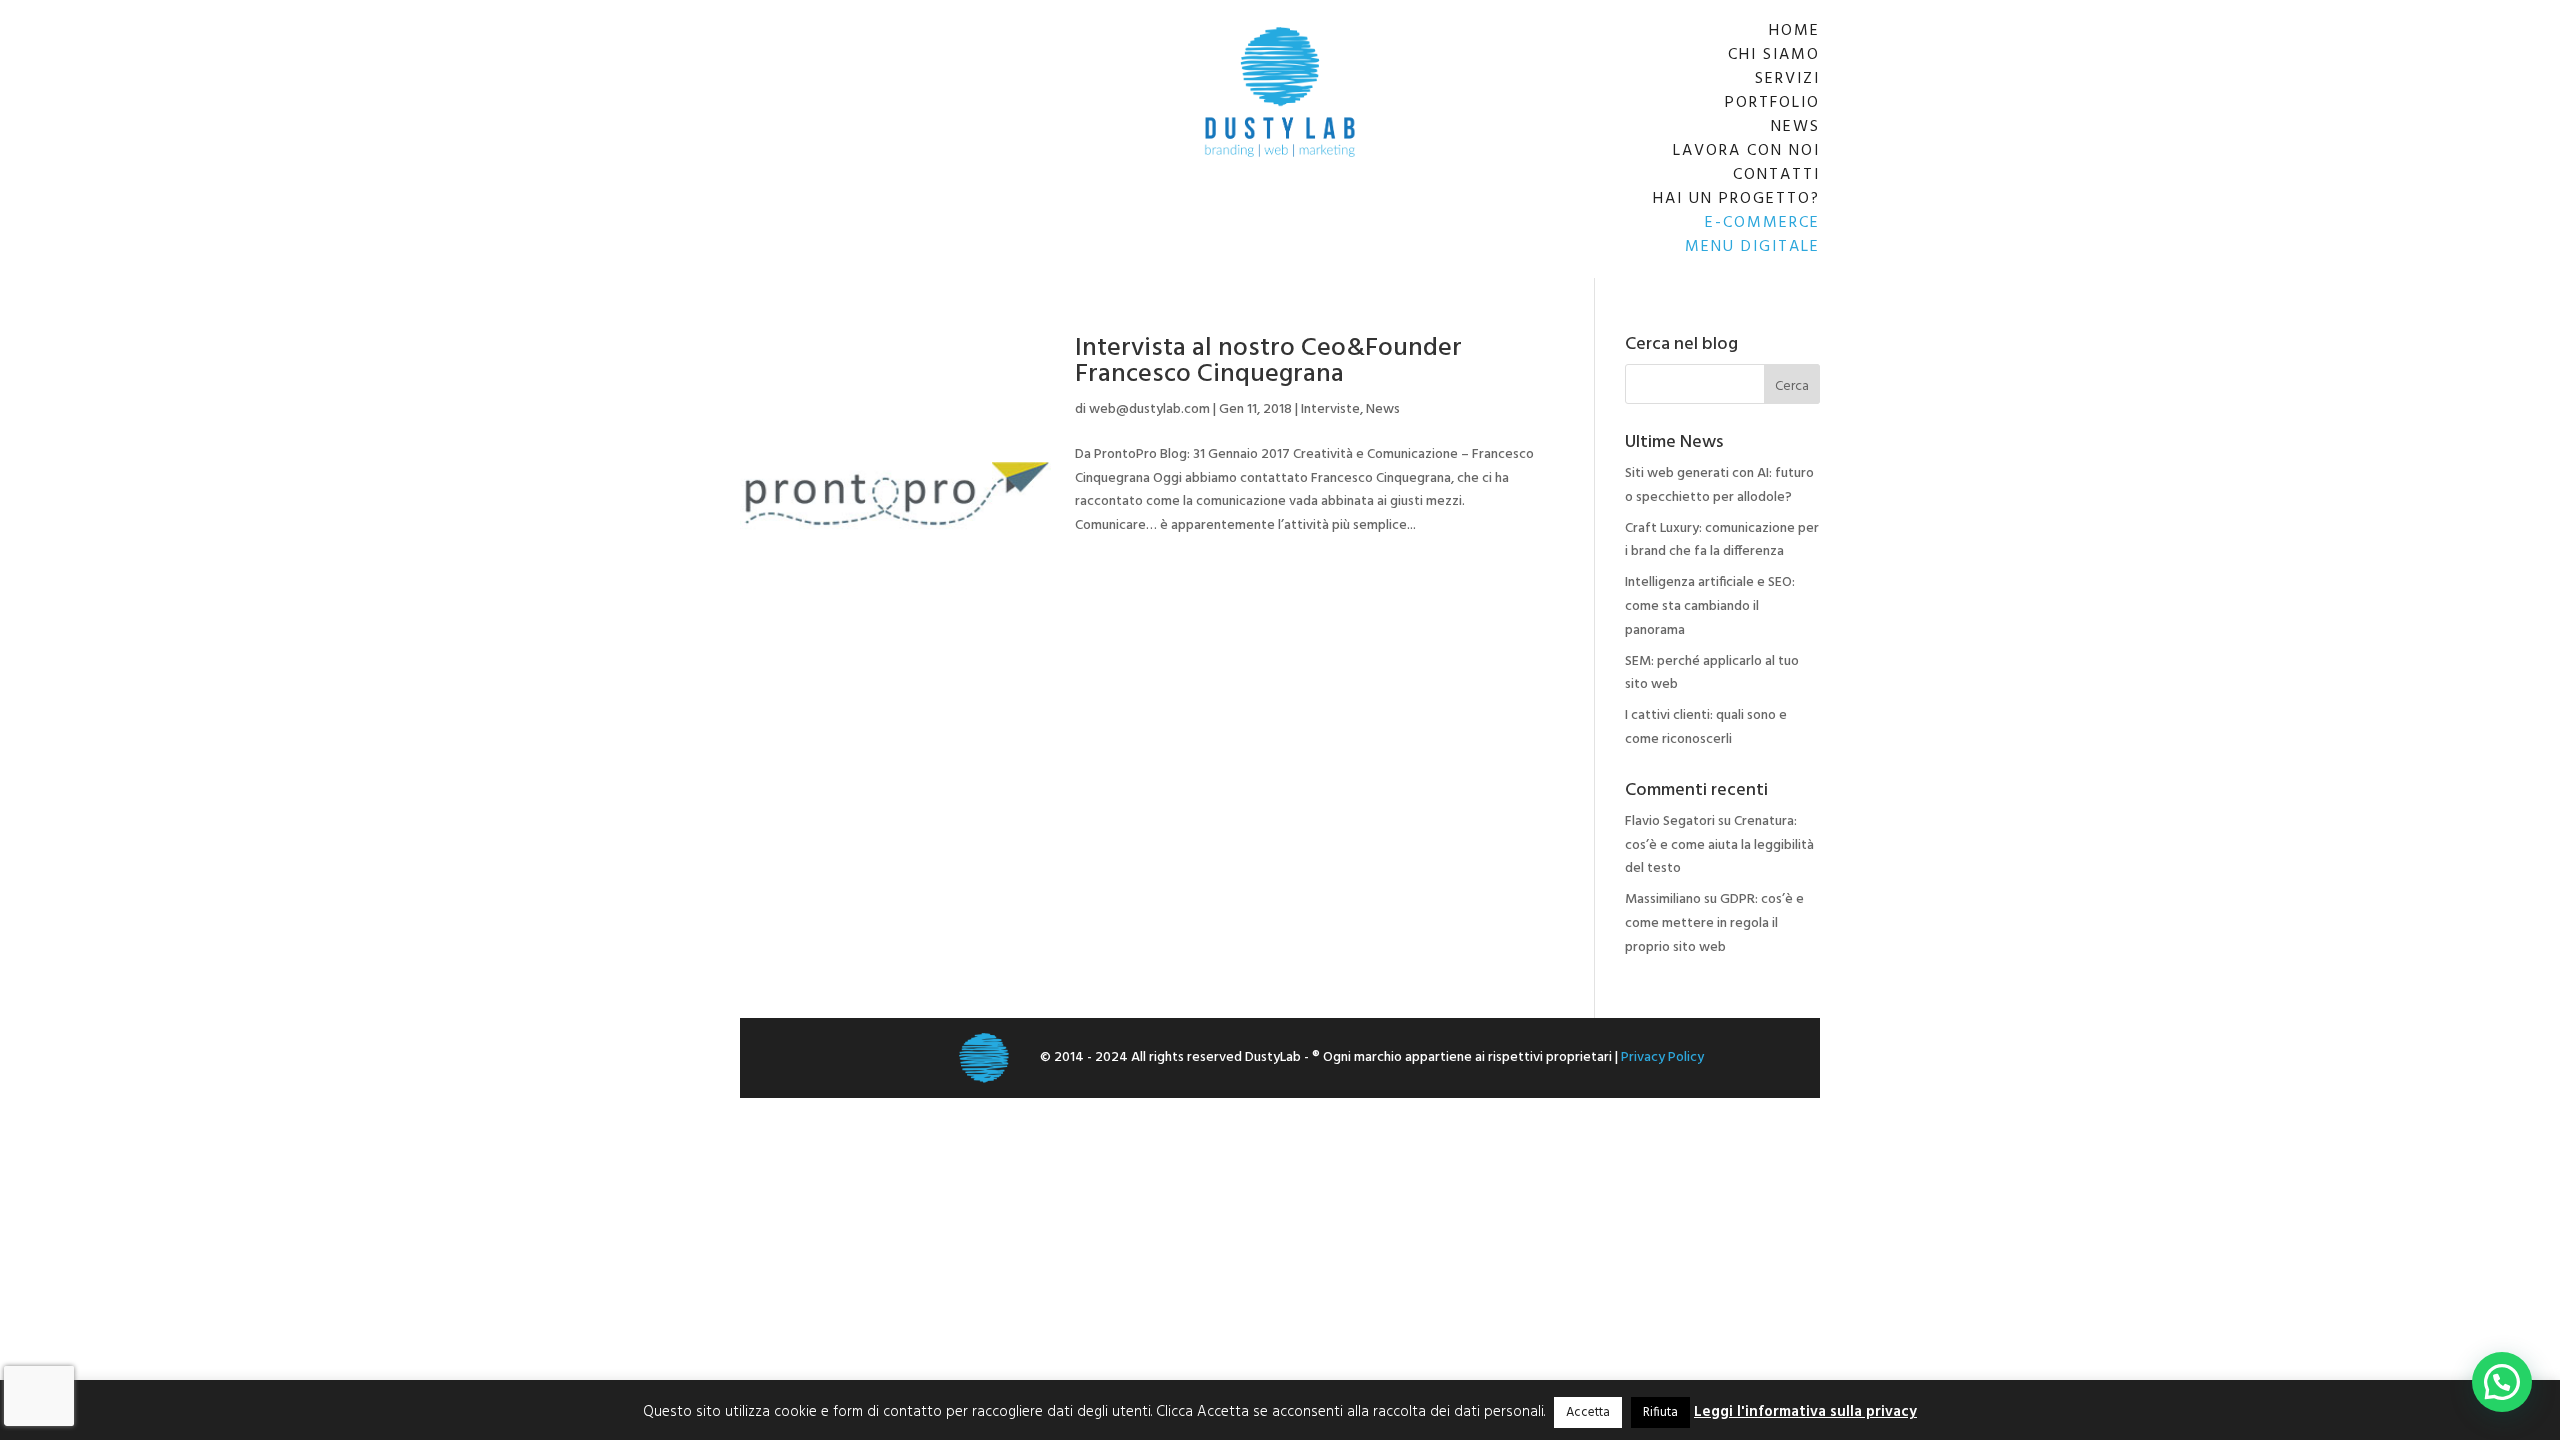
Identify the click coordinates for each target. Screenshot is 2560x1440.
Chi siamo (1774, 55)
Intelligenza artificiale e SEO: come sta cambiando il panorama (1710, 606)
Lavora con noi (1746, 151)
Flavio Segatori (1670, 821)
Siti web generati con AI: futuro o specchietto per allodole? (1719, 485)
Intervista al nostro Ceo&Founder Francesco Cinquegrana (1268, 361)
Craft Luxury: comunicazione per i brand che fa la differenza (1722, 540)
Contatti (1776, 175)
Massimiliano (1663, 899)
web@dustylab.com (1149, 409)
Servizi (1787, 79)
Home (1794, 31)
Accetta (1588, 1412)
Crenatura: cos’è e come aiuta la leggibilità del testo (1719, 845)
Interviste (1330, 409)
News (1795, 127)
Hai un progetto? (1736, 199)
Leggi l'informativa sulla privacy (1805, 1412)
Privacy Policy (1662, 1057)
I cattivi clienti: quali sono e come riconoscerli (1706, 727)
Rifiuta (1660, 1412)
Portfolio (1772, 103)
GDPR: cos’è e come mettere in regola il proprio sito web (1714, 923)
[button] (2502, 1382)
